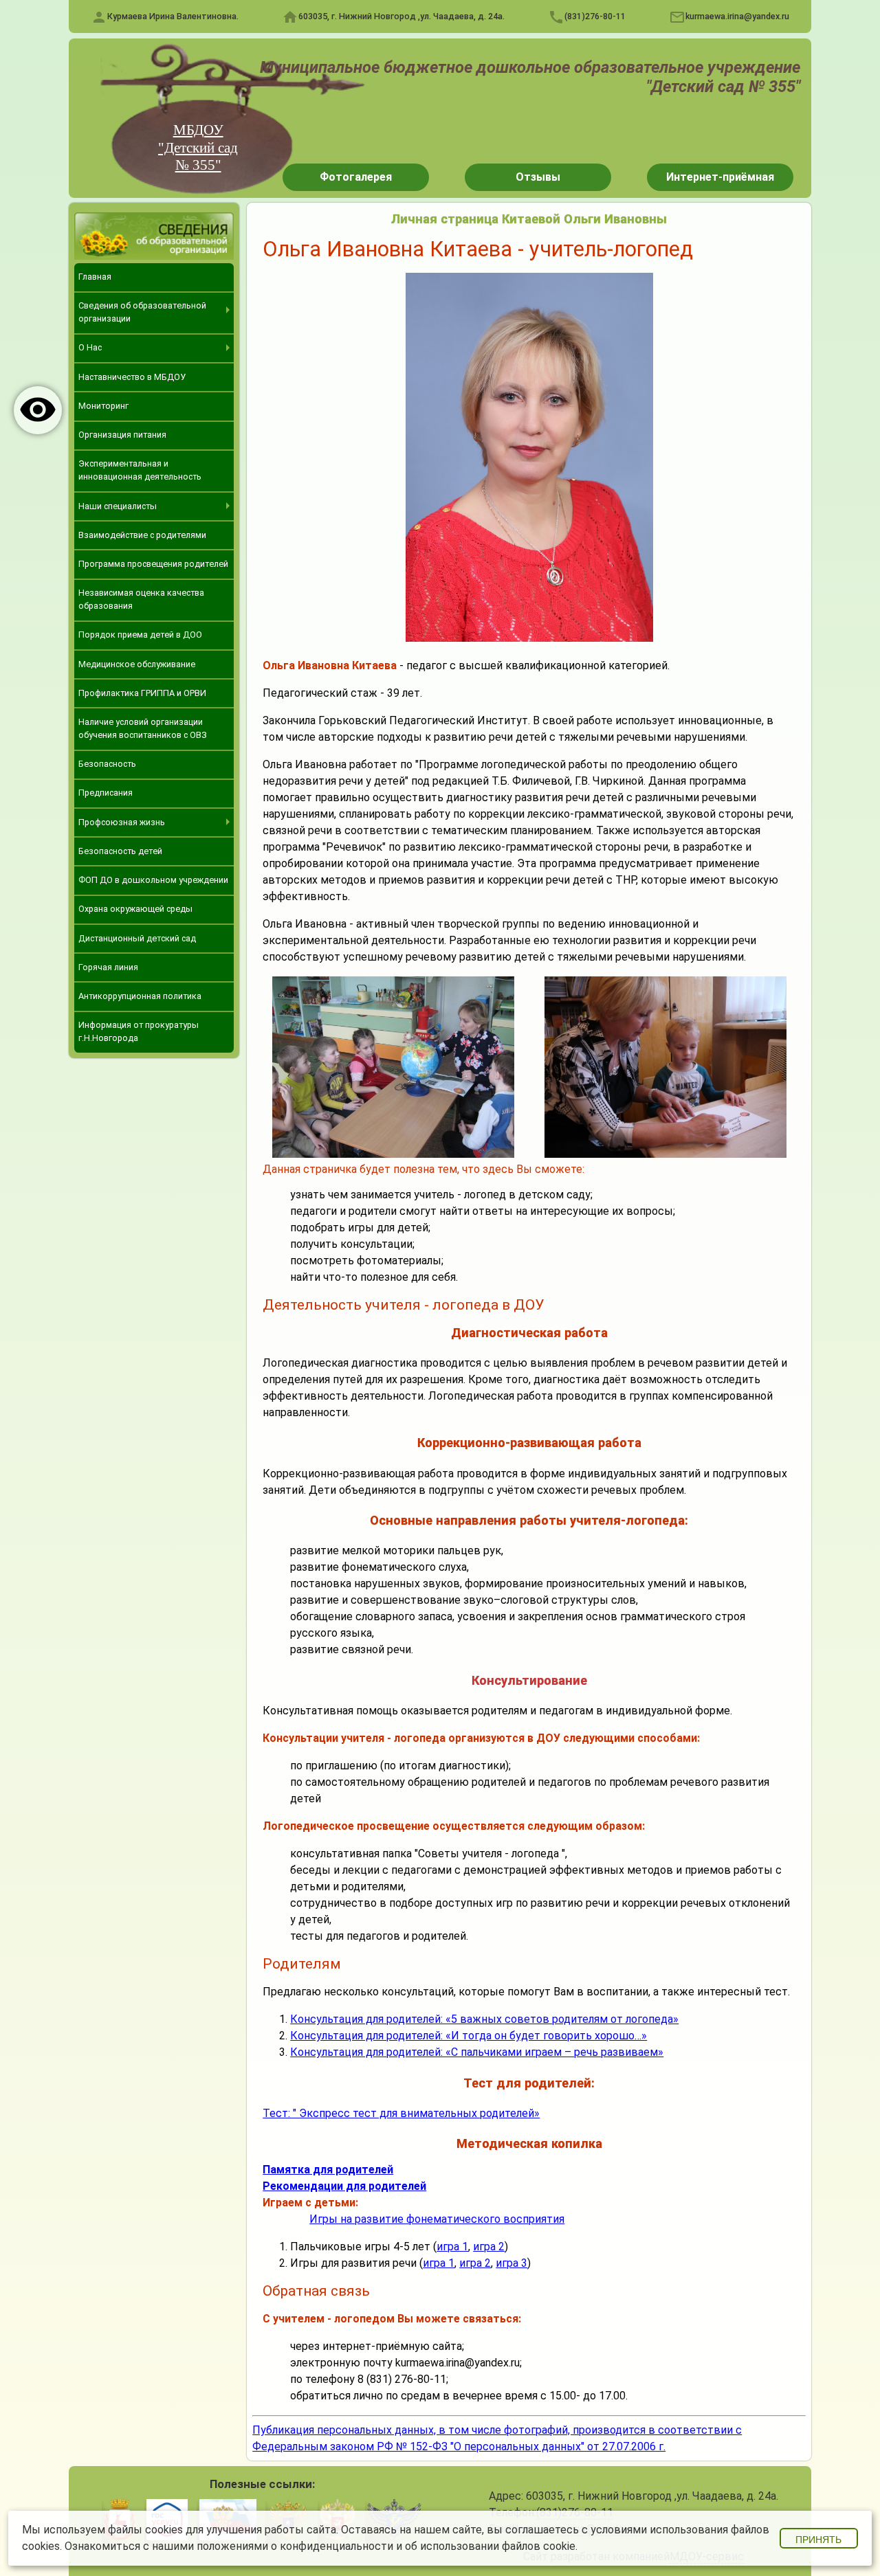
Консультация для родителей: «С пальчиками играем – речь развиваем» (477, 2052)
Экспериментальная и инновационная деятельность (140, 470)
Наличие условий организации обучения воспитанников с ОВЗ (143, 728)
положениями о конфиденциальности (295, 2546)
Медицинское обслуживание (137, 664)
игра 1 (452, 2247)
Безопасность (107, 764)
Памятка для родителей (328, 2170)
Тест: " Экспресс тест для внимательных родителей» (401, 2113)
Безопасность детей (120, 851)
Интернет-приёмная (720, 177)
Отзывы (538, 177)
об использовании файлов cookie (490, 2546)
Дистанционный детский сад (137, 938)
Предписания (106, 793)
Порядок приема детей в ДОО (140, 635)
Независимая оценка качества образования (141, 599)
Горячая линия (108, 967)
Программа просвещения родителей (153, 564)
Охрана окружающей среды (135, 909)
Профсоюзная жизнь (122, 822)
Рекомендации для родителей (344, 2186)
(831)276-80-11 (595, 16)
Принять (818, 2540)
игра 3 (511, 2263)
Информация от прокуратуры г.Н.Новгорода (139, 1031)
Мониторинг (103, 406)
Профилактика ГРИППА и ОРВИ (142, 693)
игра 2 (489, 2247)
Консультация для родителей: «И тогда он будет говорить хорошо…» (469, 2036)
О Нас (90, 347)
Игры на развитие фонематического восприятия (437, 2219)
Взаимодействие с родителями (142, 535)
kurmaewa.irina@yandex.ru (737, 16)
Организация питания (122, 435)
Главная (95, 277)
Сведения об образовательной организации (142, 312)
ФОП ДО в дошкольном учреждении (153, 880)
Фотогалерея (356, 177)
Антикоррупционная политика (140, 996)
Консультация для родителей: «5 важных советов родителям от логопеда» (484, 2019)
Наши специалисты (118, 506)
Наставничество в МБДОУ (132, 377)
